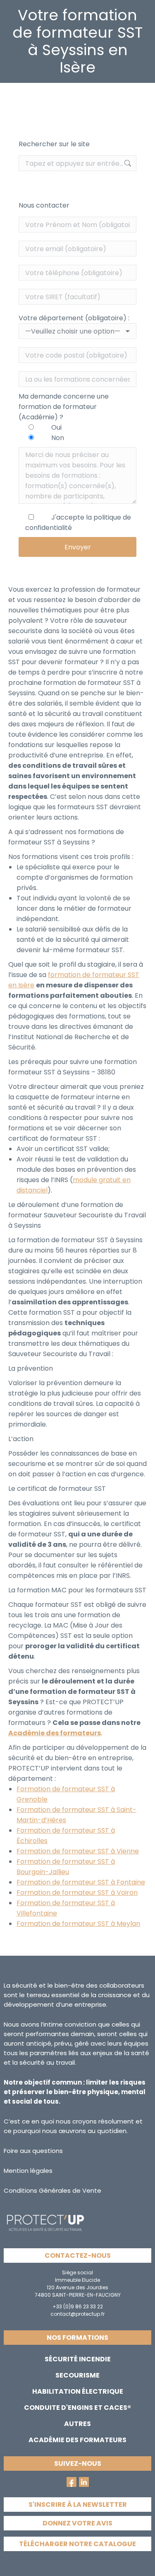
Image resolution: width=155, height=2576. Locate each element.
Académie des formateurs (55, 1733)
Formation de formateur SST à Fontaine (81, 1882)
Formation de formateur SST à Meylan (78, 1924)
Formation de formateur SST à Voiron (77, 1893)
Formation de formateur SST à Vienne (78, 1851)
